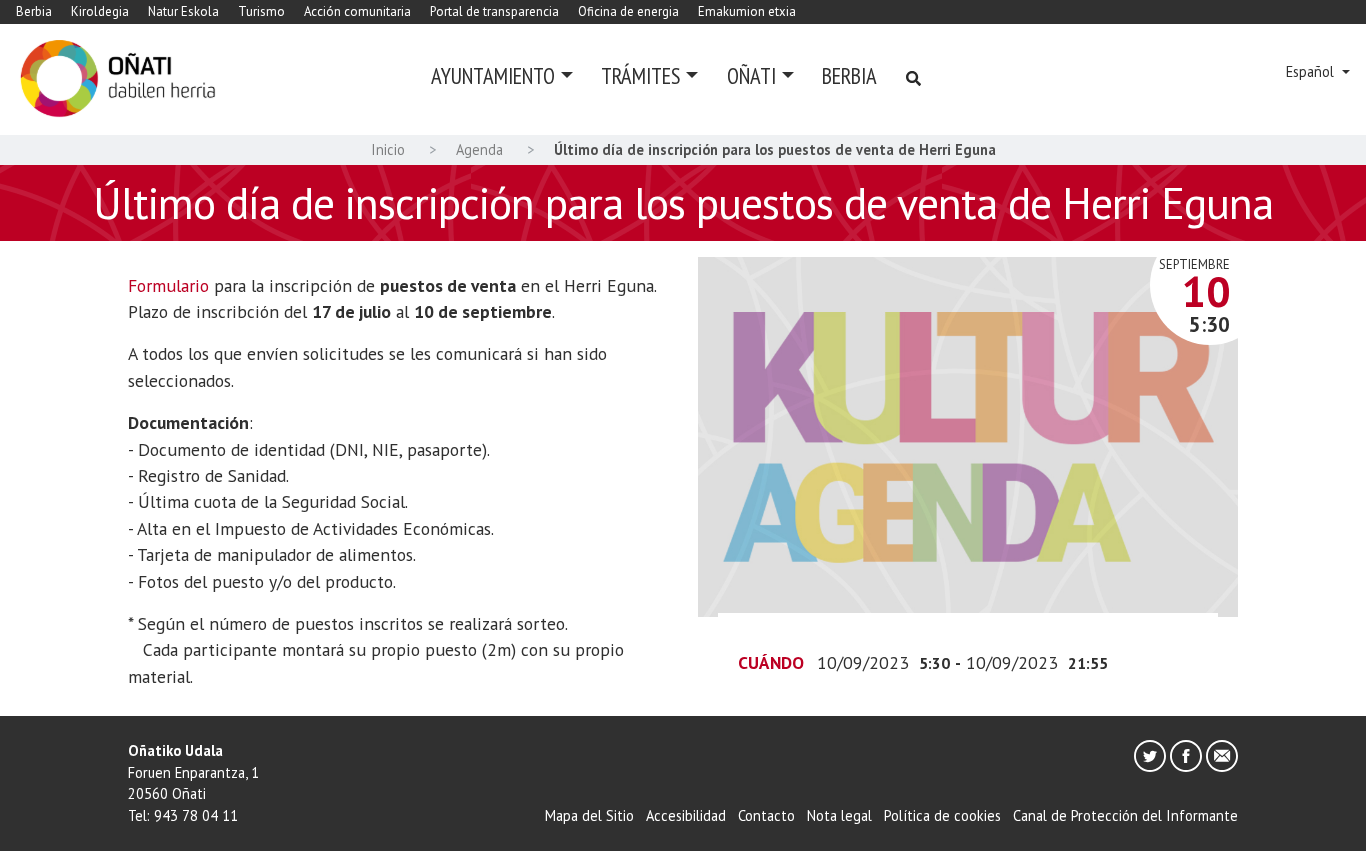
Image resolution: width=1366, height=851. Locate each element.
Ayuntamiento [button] (493, 75)
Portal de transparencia (494, 11)
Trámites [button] (640, 75)
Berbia (34, 11)
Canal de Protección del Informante (1125, 815)
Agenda (479, 149)
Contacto (766, 815)
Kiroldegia (100, 11)
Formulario (168, 285)
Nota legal (839, 815)
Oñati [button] (751, 75)
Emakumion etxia (747, 11)
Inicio (388, 149)
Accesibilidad (686, 815)
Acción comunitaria (357, 11)
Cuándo (771, 662)
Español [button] (1312, 71)
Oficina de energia (628, 11)
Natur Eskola (183, 11)
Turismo (261, 11)
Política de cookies (942, 815)
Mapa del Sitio (589, 815)
